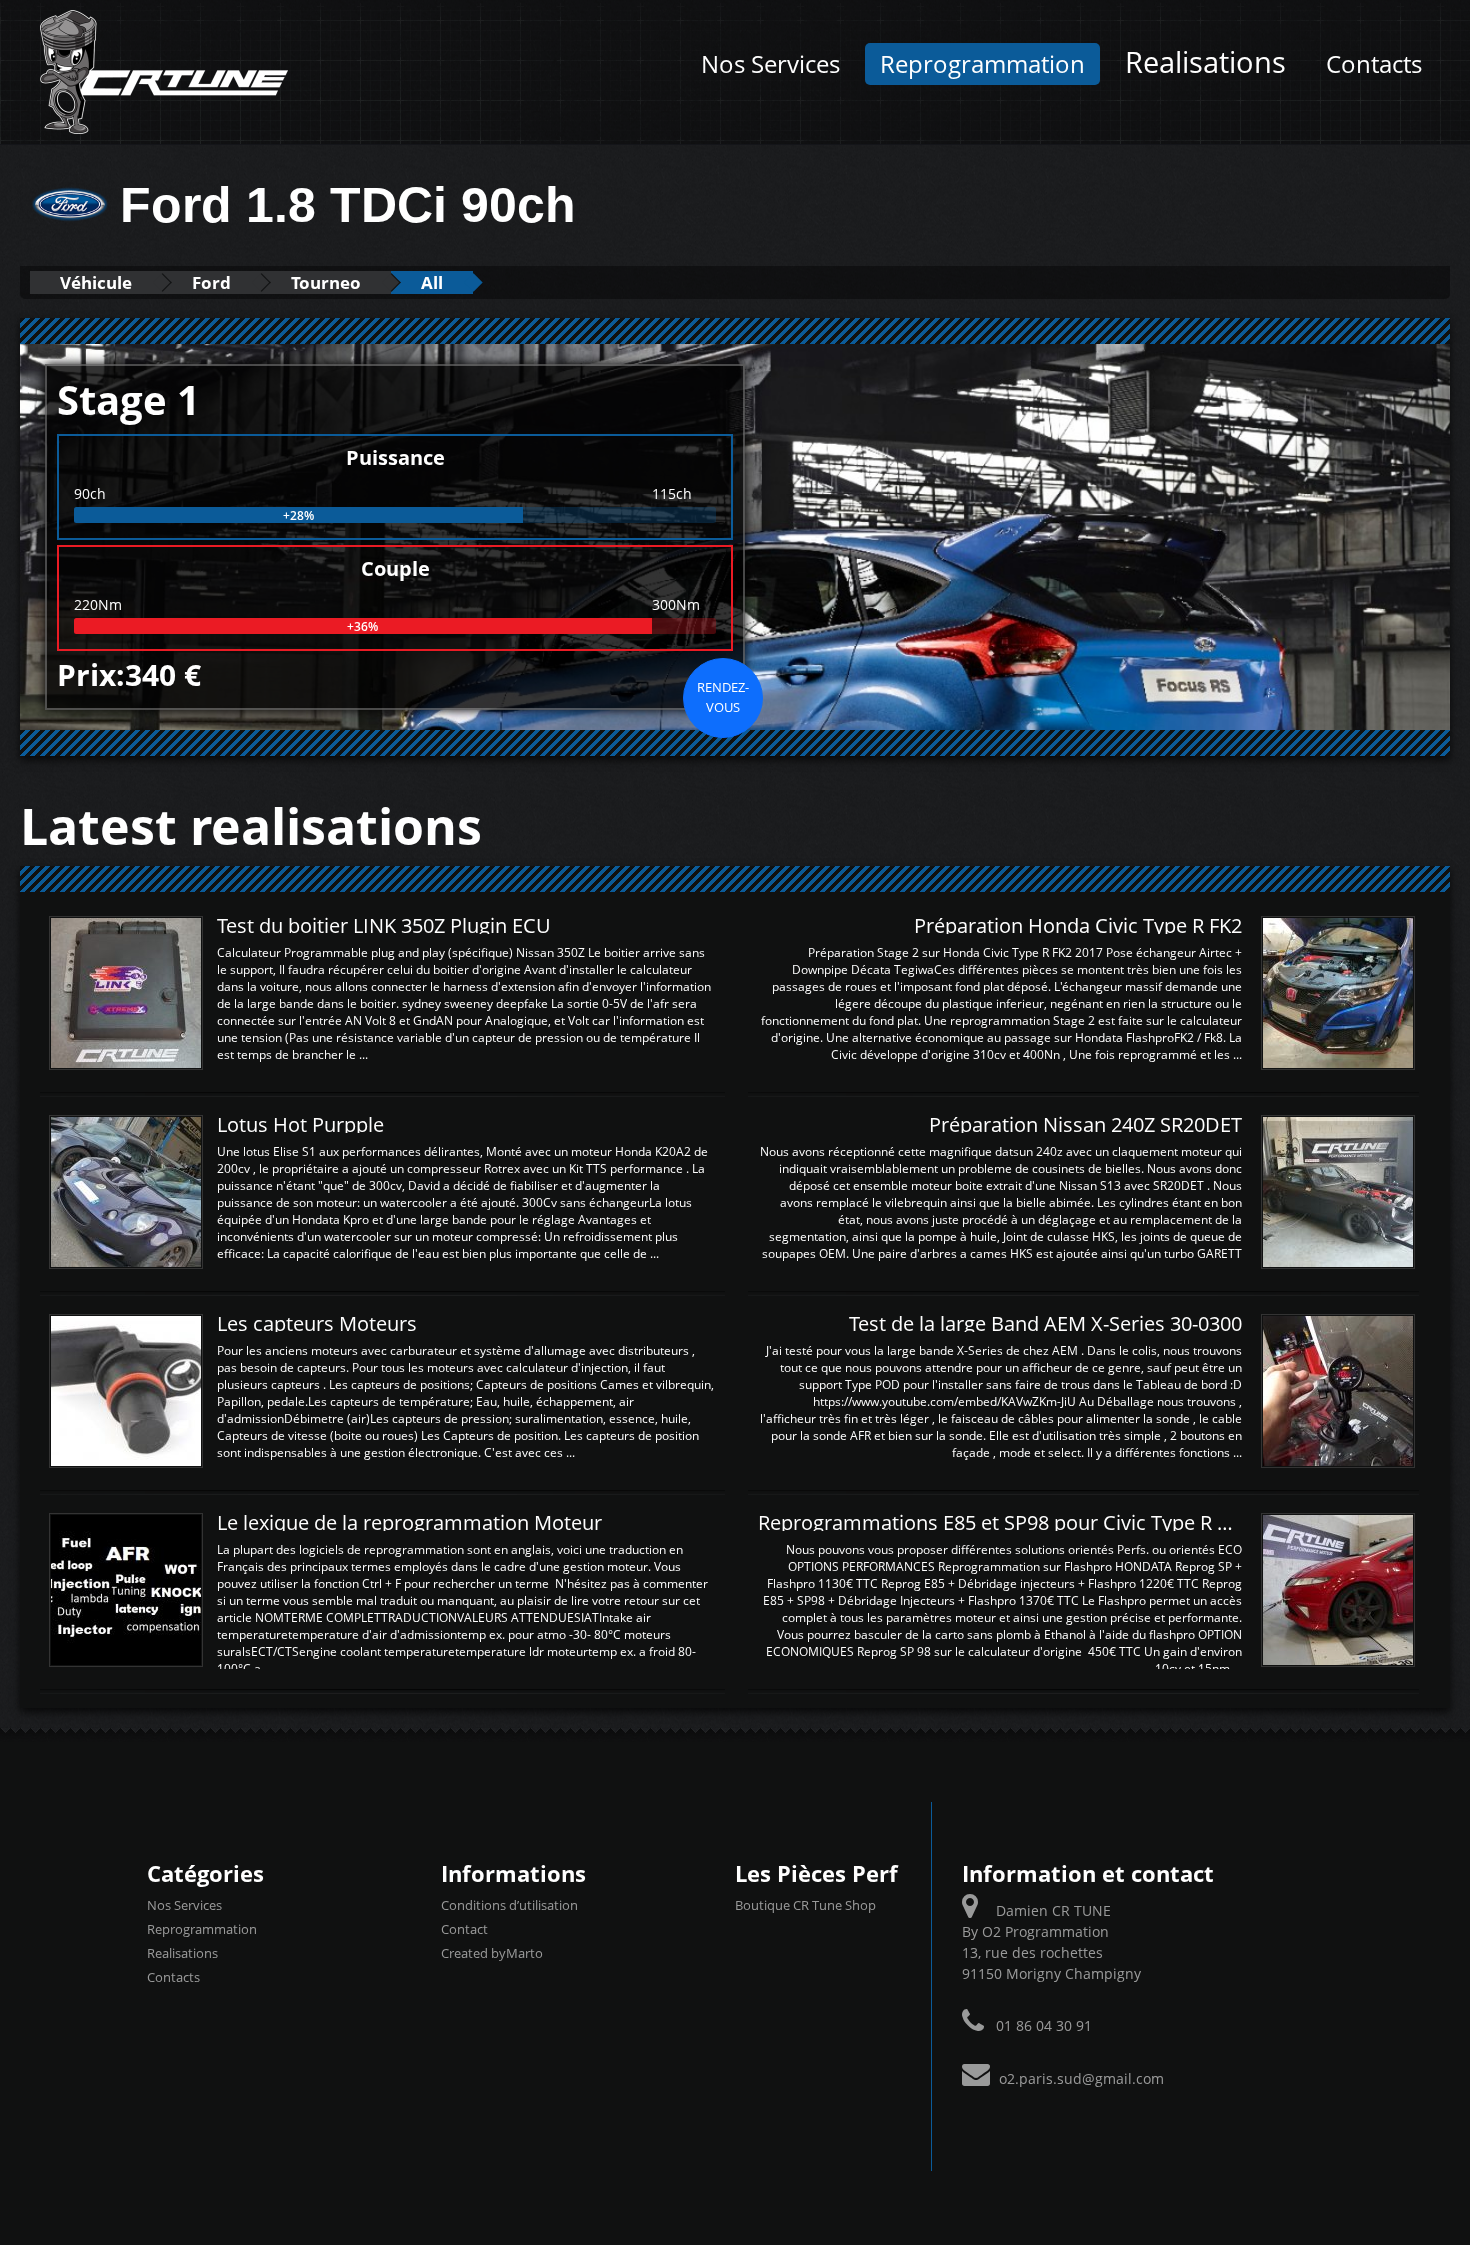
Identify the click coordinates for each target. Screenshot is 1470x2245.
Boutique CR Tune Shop (805, 1905)
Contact (464, 1929)
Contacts (1374, 64)
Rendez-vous (723, 697)
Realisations (1205, 62)
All (432, 282)
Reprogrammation (982, 64)
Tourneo (326, 282)
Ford (211, 282)
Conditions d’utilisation (509, 1905)
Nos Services (770, 64)
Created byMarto (492, 1953)
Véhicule (96, 282)
